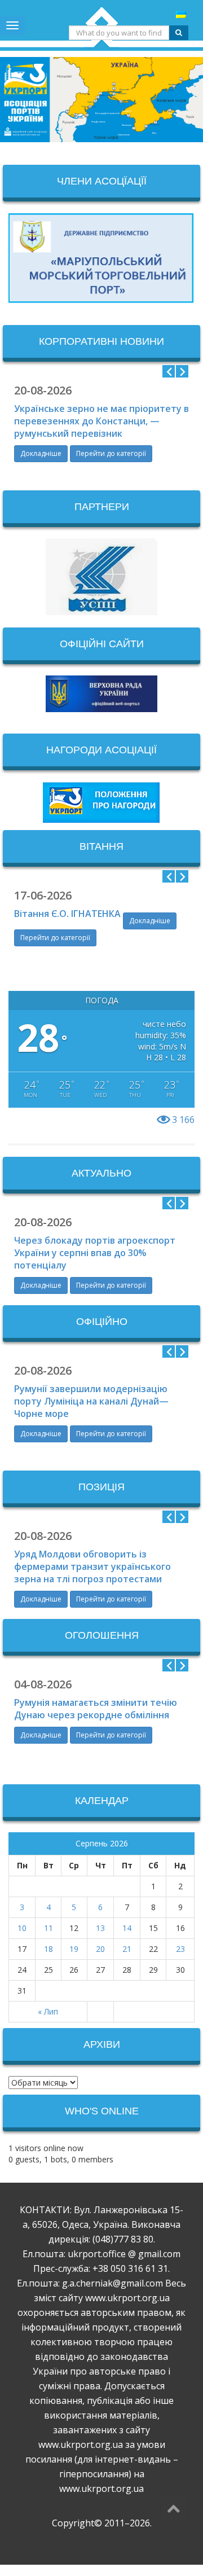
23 (180, 1949)
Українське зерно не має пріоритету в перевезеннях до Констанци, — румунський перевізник (101, 421)
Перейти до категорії (111, 453)
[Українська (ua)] (181, 14)
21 (127, 1949)
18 (48, 1949)
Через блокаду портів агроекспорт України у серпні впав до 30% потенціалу (95, 1253)
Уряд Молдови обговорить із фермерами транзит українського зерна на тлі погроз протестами (92, 1566)
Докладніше (41, 453)
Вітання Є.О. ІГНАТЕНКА (67, 914)
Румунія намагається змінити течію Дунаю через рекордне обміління (96, 1709)
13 (100, 1928)
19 (74, 1949)
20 (100, 1949)
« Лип (48, 2011)
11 (48, 1928)
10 (22, 1928)
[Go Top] (173, 2508)
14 (127, 1928)
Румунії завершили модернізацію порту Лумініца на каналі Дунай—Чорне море (91, 1401)
